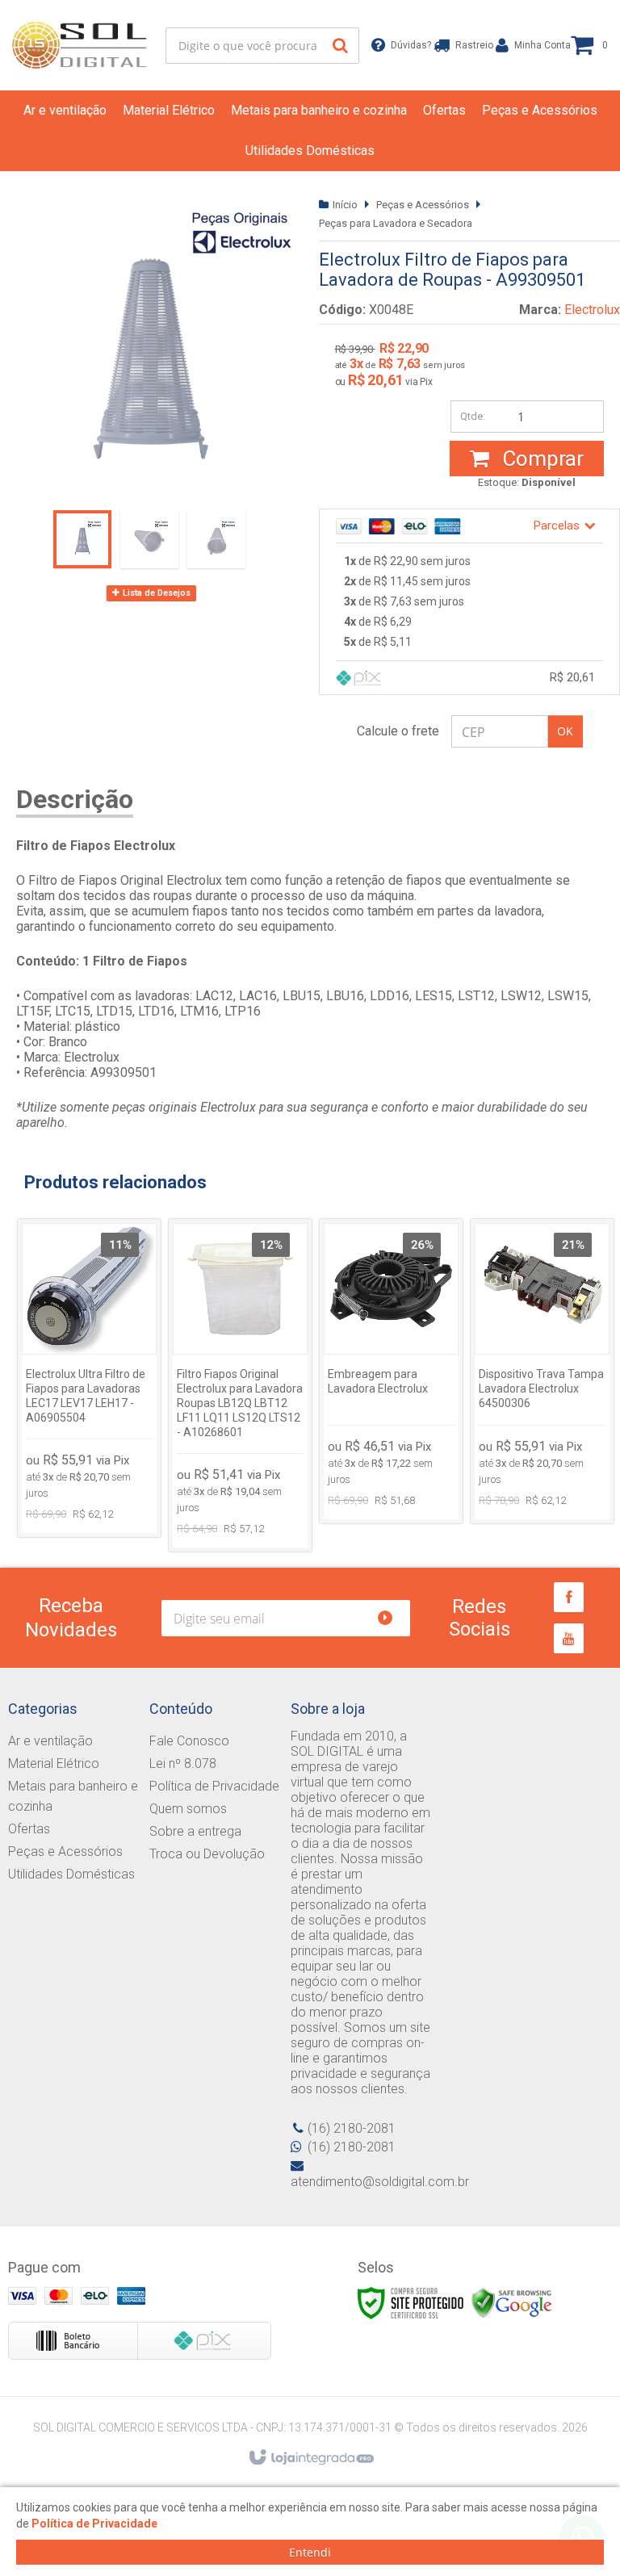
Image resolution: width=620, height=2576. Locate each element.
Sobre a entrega (195, 1831)
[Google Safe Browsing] (512, 2302)
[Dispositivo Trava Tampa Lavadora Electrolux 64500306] (542, 1372)
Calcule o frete (398, 731)
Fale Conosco (189, 1741)
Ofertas (29, 1829)
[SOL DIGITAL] (80, 45)
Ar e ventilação (50, 1741)
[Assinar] (392, 1618)
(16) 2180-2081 (352, 2128)
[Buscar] (340, 46)
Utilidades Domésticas (71, 1874)
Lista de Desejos (155, 593)
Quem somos (188, 1809)
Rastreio (469, 45)
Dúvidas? (406, 45)
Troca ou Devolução (207, 1854)
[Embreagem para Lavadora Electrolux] (391, 1372)
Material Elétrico (54, 1763)
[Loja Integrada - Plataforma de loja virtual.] (310, 2458)
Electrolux (592, 310)
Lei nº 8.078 (183, 1763)
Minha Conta (536, 45)
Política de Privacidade (214, 1786)
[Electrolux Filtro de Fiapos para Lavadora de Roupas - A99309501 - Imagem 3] (216, 539)
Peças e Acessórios (423, 205)
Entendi (310, 2552)
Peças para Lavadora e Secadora (396, 223)
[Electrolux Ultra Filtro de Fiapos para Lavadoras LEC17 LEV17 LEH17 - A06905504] (89, 1378)
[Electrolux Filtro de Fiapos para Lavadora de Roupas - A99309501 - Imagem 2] (149, 539)
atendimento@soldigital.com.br (380, 2182)
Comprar (540, 459)
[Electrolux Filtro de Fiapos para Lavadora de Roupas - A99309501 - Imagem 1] (82, 539)
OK (565, 731)
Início (345, 205)
